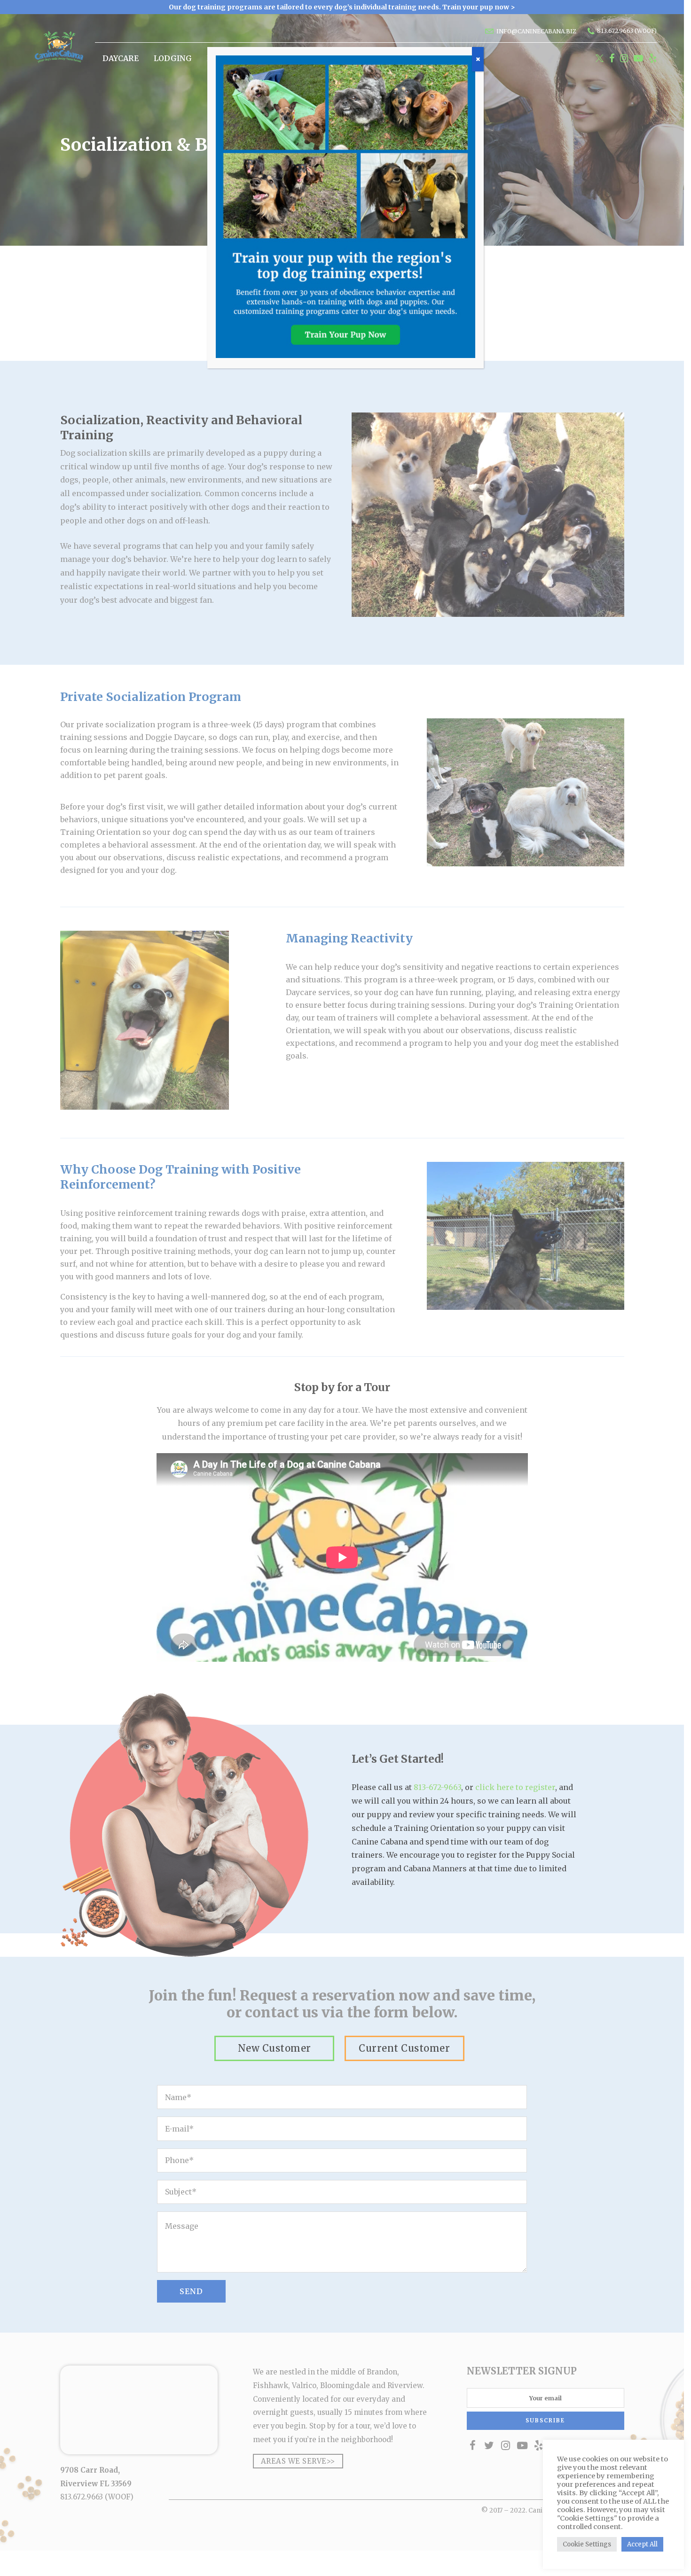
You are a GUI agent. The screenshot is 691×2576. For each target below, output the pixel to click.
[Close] (478, 59)
